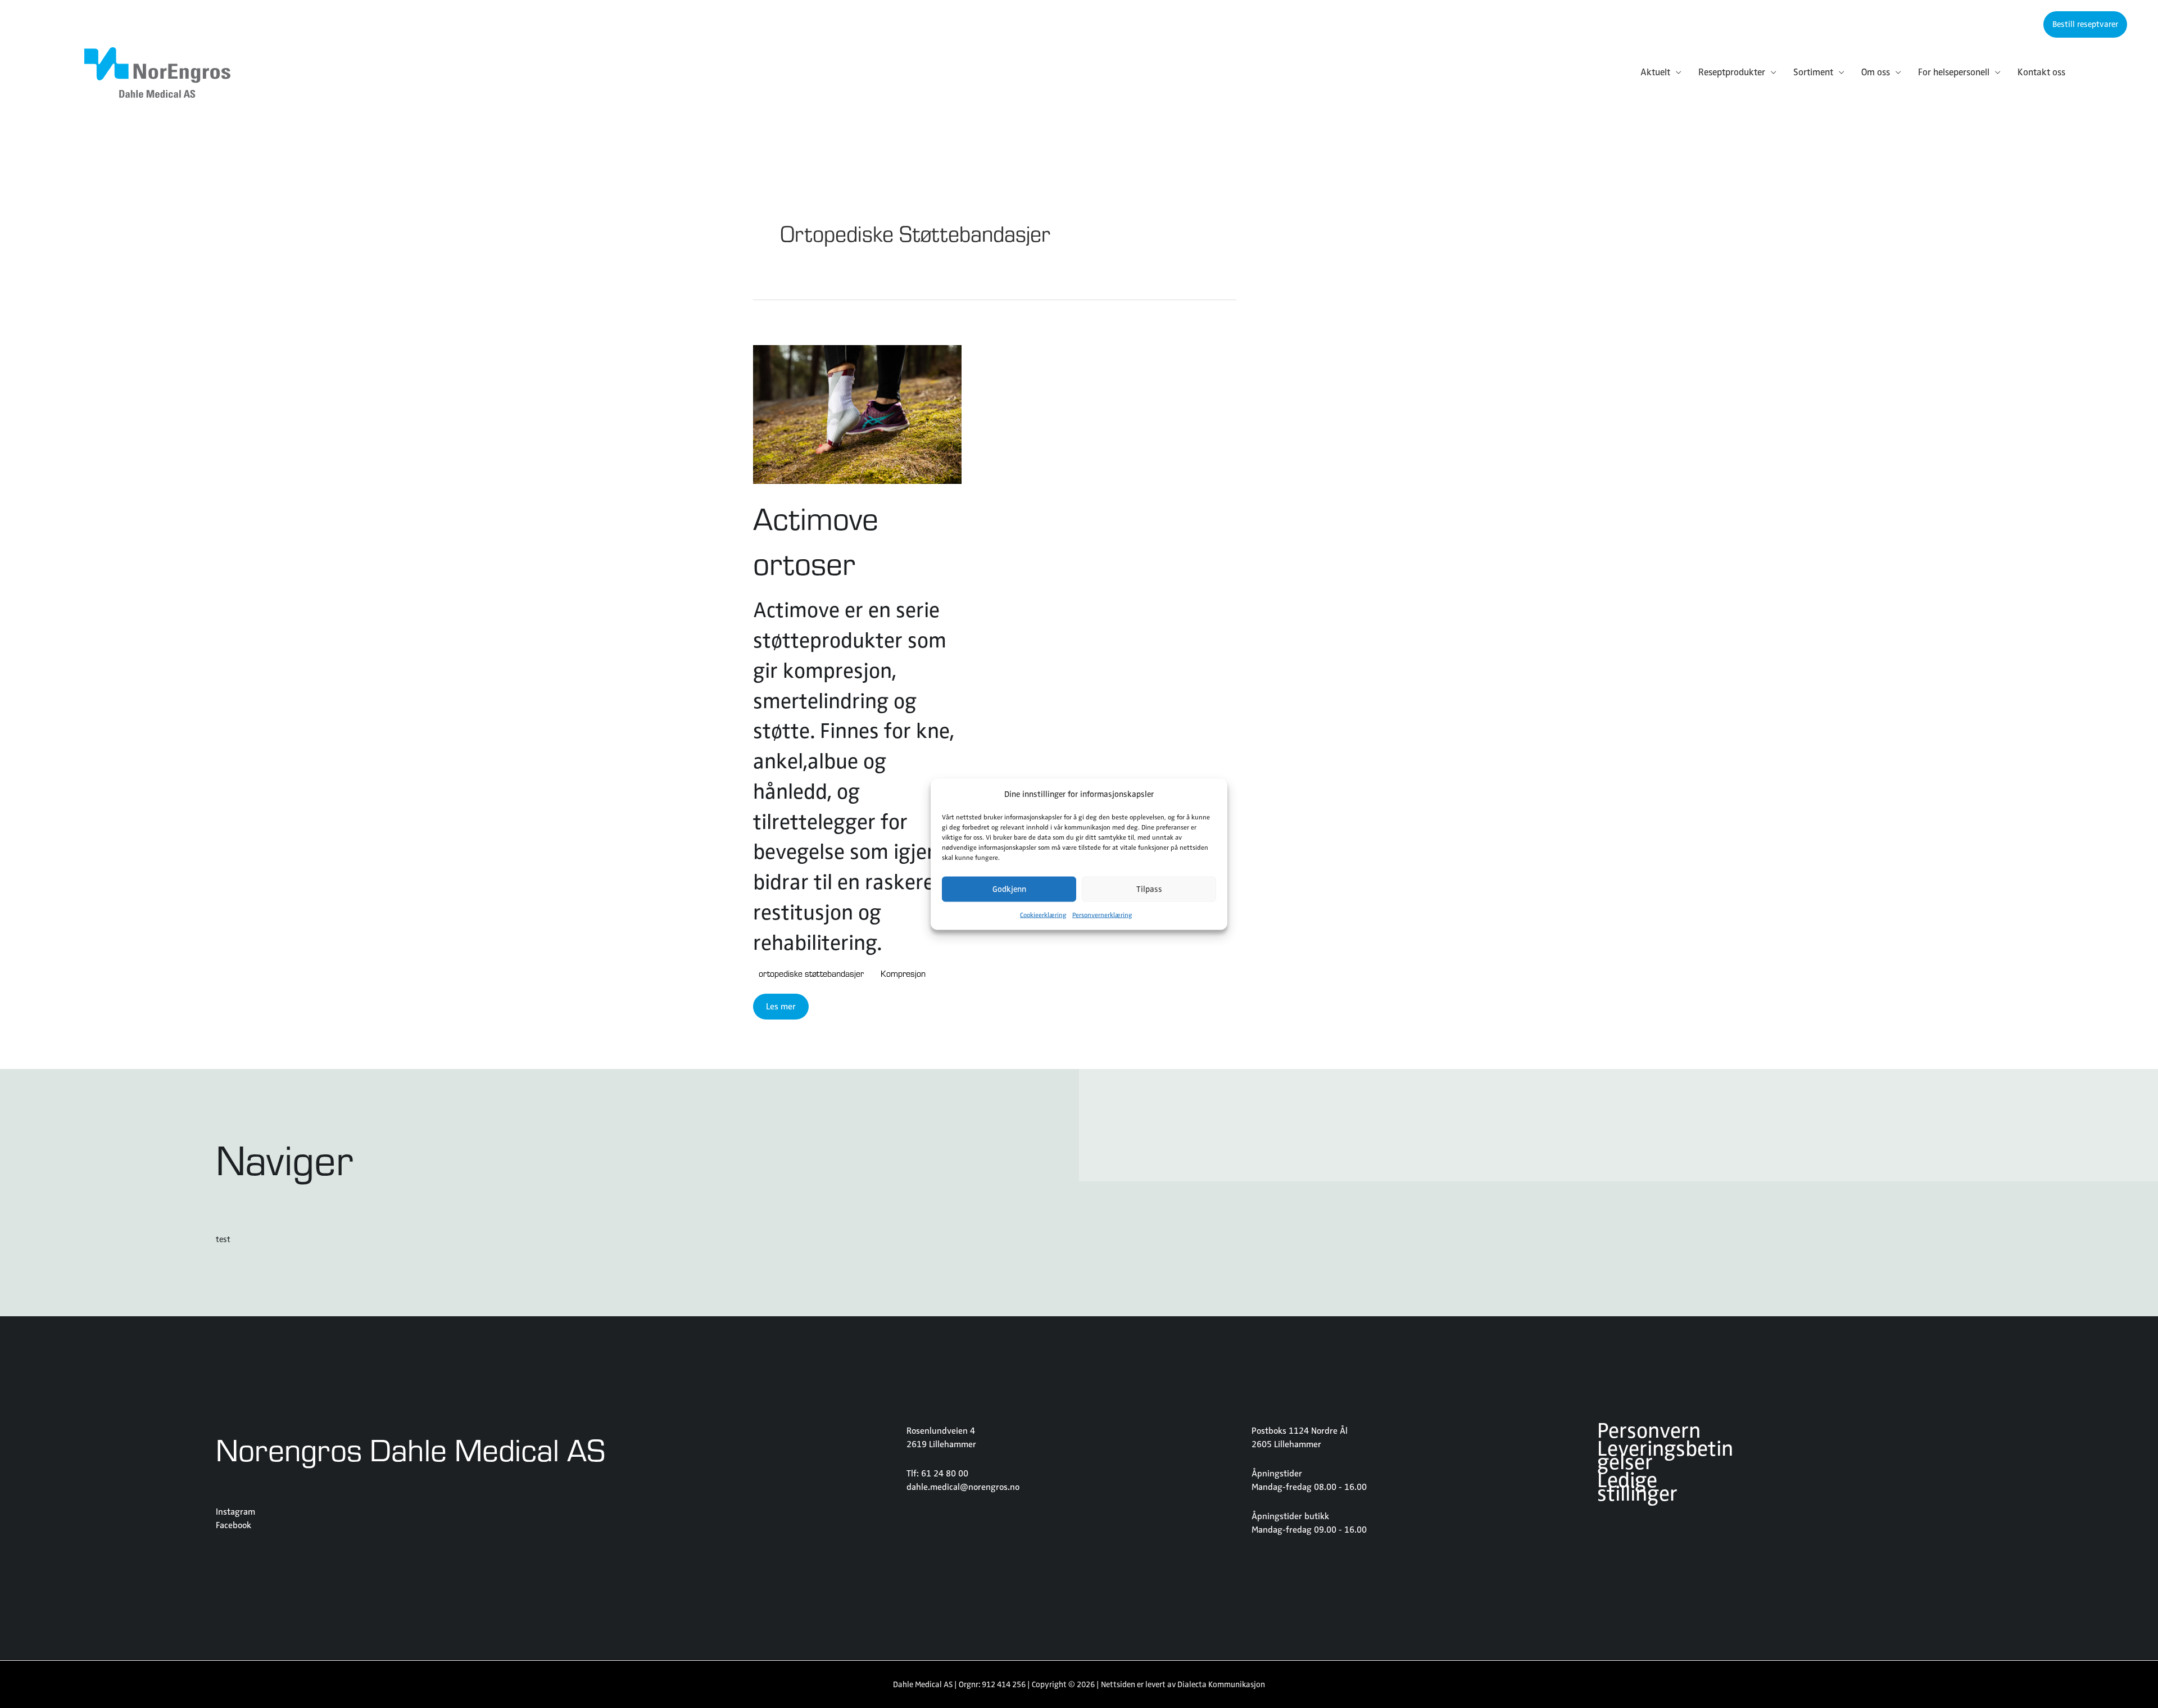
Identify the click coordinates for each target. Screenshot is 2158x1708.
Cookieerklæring (1043, 914)
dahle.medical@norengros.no (963, 1487)
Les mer (781, 1007)
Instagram (235, 1512)
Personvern (1649, 1433)
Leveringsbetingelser (1665, 1458)
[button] (2085, 24)
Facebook (234, 1525)
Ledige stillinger (1637, 1489)
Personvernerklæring (1102, 914)
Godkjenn (1009, 889)
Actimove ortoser (816, 540)
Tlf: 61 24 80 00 (937, 1474)
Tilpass (1149, 889)
